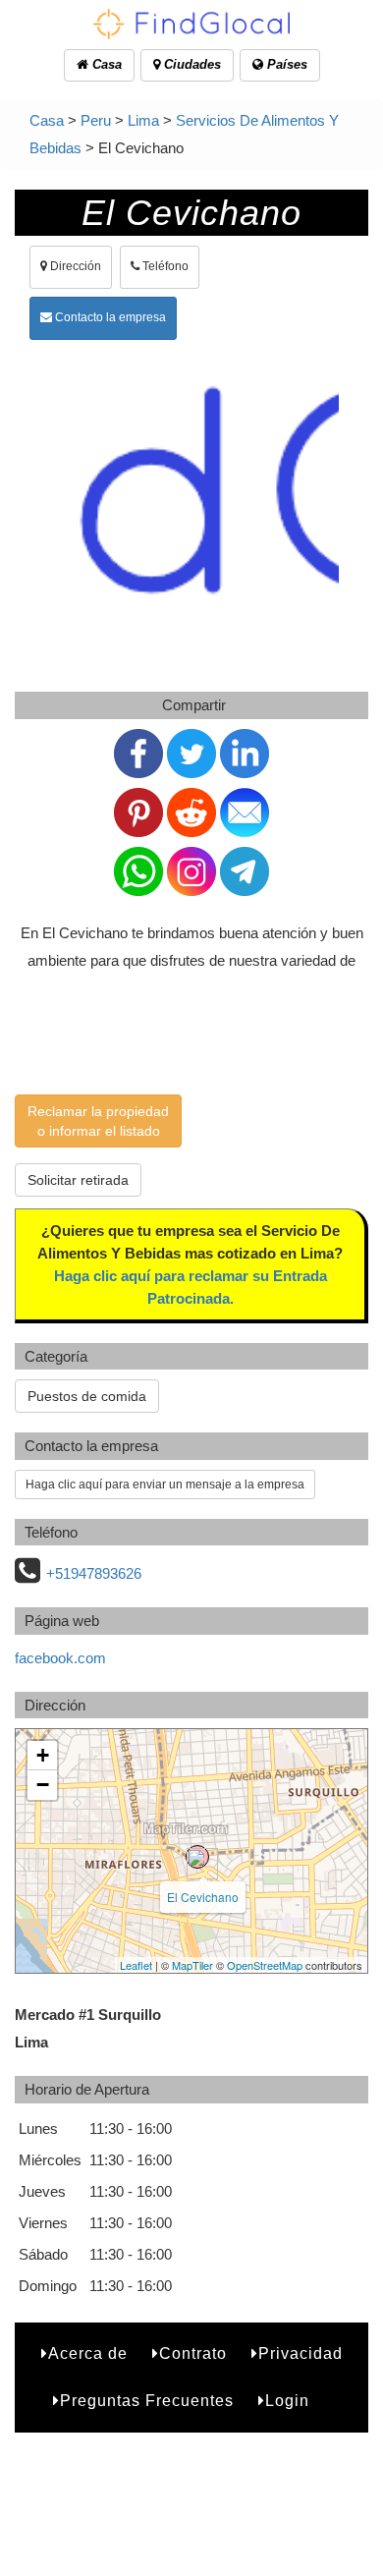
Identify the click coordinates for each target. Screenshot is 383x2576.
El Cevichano (203, 1897)
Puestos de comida (87, 1396)
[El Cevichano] (197, 1857)
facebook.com (60, 1658)
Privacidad (301, 2353)
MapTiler (192, 1965)
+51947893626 (94, 1573)
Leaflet (136, 1965)
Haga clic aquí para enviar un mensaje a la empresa (165, 1484)
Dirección (74, 266)
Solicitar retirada (78, 1180)
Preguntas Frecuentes (147, 2401)
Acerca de (88, 2353)
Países (285, 64)
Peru (96, 120)
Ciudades (191, 64)
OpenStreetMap (265, 1965)
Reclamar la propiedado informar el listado (98, 1121)
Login (287, 2401)
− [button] (43, 1785)
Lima (143, 120)
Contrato (193, 2353)
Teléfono (164, 266)
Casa (105, 64)
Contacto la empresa (109, 317)
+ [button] (43, 1755)
